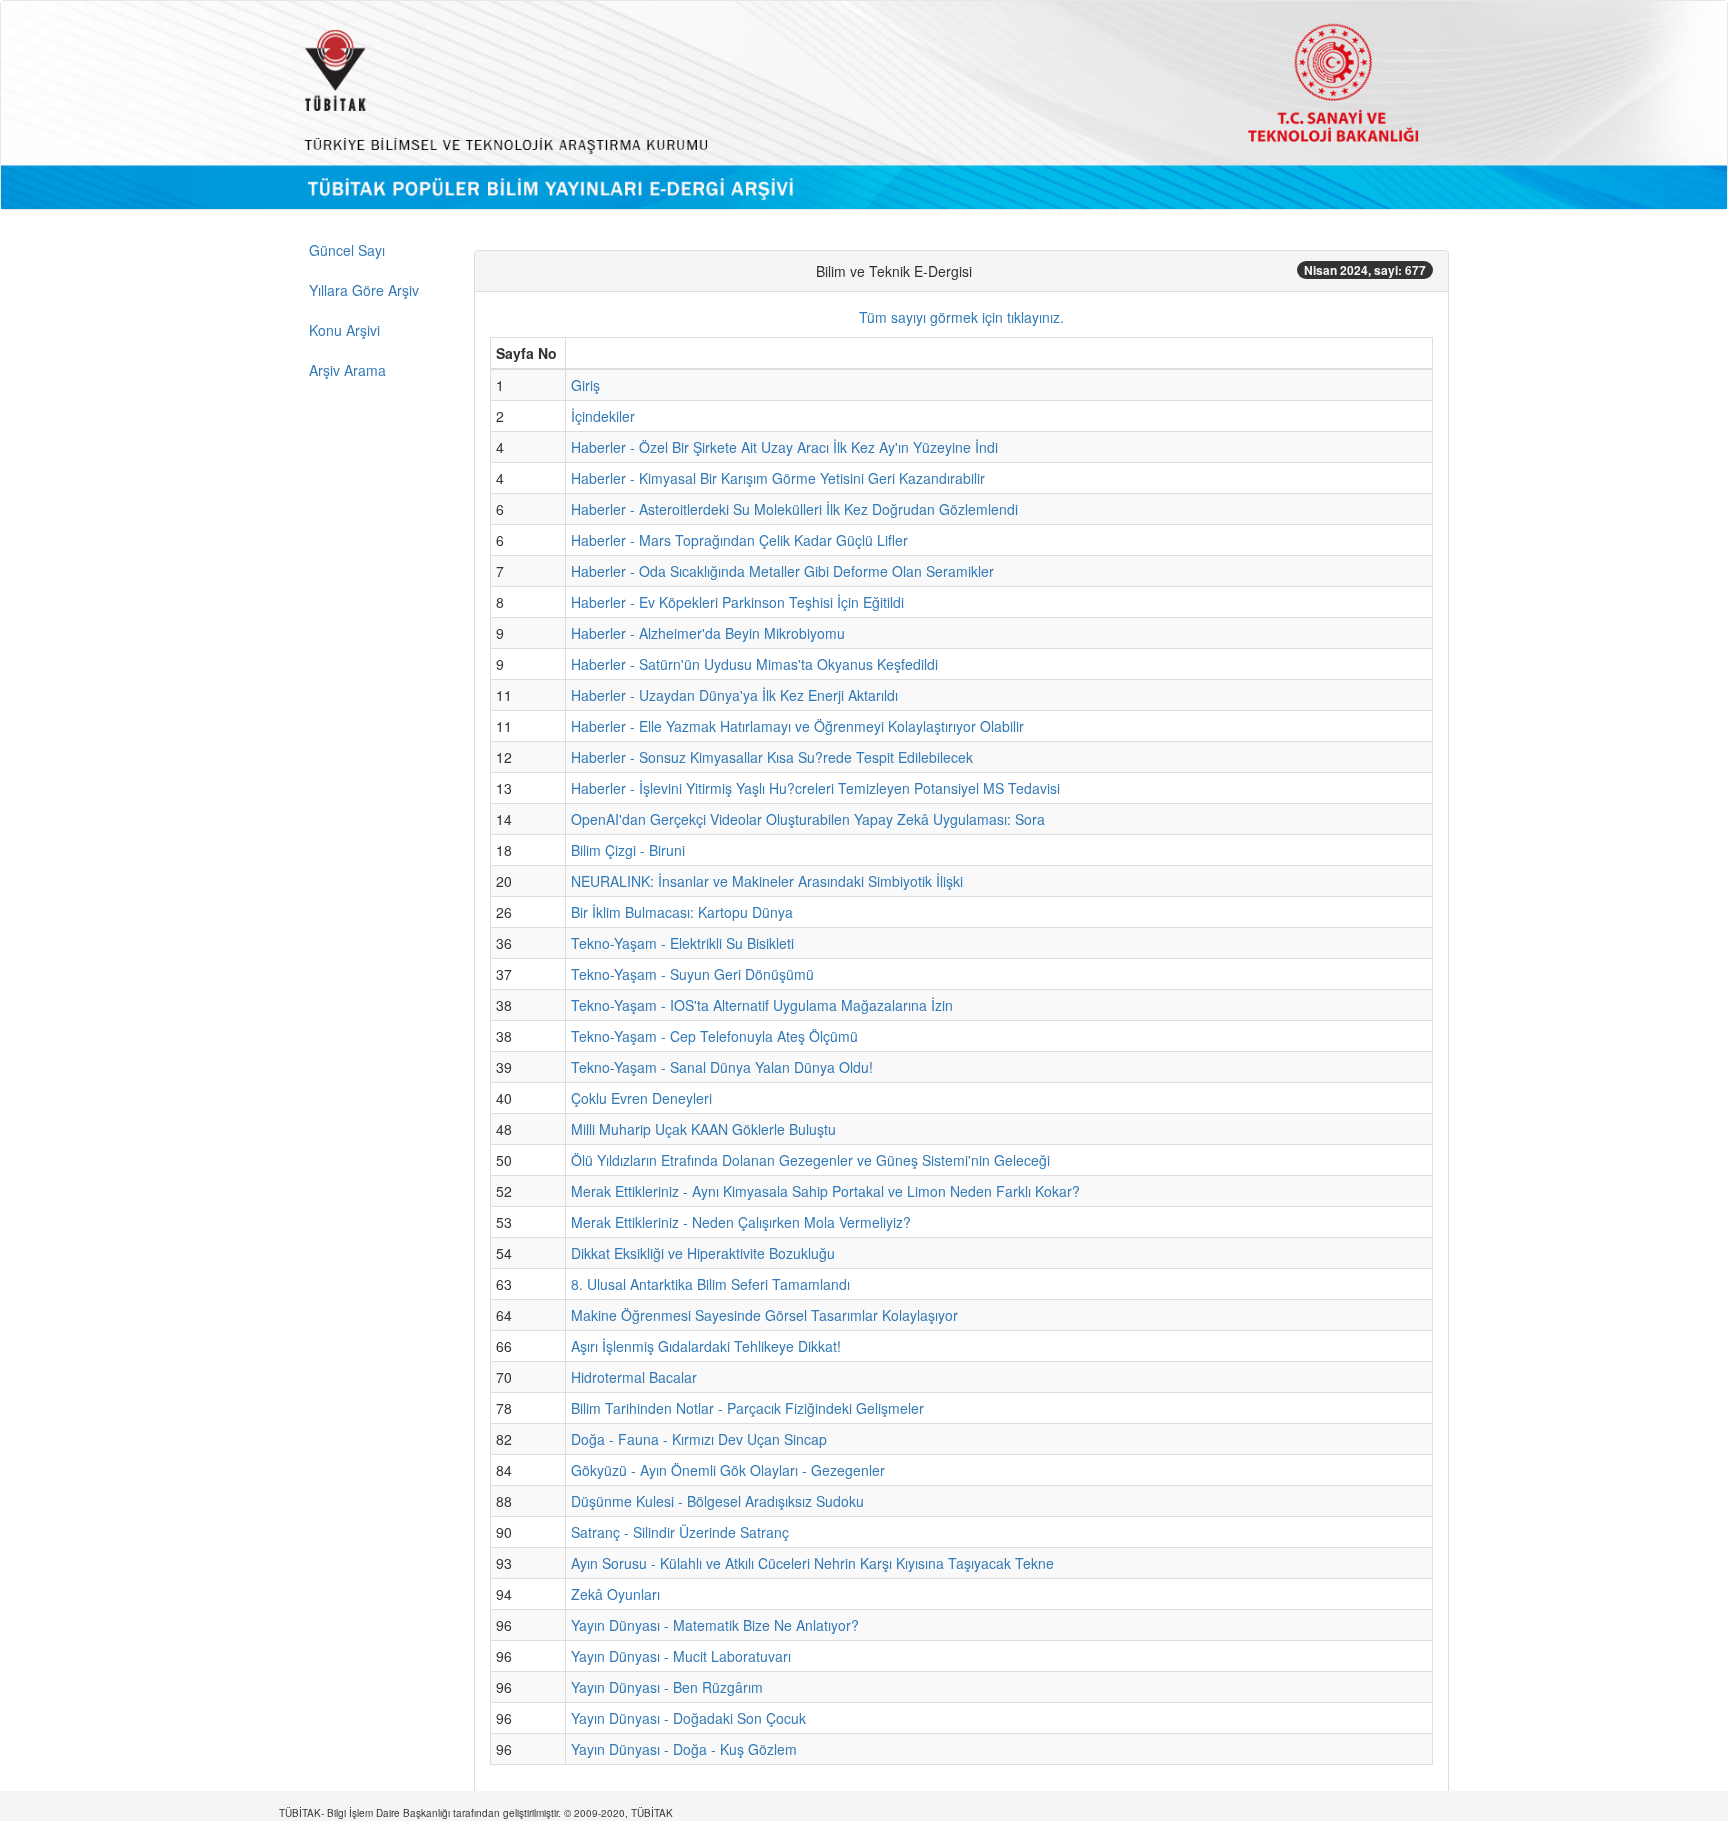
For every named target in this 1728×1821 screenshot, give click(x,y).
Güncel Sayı (347, 250)
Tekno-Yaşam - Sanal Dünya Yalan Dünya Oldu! (722, 1067)
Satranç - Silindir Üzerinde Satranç (680, 1532)
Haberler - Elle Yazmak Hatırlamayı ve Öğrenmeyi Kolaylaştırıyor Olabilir (797, 726)
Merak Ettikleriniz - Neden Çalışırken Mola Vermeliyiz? (741, 1222)
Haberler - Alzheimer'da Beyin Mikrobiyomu (708, 633)
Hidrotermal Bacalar (634, 1377)
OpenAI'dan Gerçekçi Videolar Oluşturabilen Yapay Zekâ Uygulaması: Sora (808, 819)
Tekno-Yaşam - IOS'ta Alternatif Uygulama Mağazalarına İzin (762, 1005)
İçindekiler (603, 416)
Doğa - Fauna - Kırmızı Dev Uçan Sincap (699, 1439)
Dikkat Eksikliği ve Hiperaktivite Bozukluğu (703, 1253)
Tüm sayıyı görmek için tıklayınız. (961, 317)
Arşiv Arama (347, 370)
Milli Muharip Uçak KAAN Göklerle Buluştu (703, 1129)
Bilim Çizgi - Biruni (628, 850)
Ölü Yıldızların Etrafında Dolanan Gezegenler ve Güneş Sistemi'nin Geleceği (810, 1160)
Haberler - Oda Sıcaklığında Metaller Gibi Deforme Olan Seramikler (782, 571)
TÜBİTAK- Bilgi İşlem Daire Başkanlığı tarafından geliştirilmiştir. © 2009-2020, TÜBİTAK (476, 1813)
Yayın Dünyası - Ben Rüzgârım (667, 1687)
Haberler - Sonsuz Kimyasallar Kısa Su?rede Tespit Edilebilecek (772, 757)
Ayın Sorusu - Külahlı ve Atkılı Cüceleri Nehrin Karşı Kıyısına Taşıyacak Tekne (812, 1563)
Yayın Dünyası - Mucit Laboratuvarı (681, 1656)
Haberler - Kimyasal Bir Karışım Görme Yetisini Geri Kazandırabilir (778, 478)
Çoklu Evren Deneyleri (641, 1098)
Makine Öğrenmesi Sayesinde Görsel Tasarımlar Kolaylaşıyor (764, 1315)
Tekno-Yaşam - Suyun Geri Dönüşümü (692, 974)
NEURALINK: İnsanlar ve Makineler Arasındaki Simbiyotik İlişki (767, 881)
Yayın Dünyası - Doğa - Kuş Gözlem (684, 1749)
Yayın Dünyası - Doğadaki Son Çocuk (688, 1718)
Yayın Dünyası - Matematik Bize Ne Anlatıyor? (715, 1625)
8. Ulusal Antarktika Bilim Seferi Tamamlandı (710, 1284)
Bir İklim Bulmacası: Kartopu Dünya (682, 912)
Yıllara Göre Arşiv (364, 290)
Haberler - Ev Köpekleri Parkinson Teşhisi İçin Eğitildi (737, 602)
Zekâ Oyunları (615, 1594)
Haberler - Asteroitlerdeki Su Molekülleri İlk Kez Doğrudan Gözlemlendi (794, 509)
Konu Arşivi (344, 330)
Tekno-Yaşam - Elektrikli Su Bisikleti (682, 943)
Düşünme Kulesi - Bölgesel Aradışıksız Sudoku (717, 1501)
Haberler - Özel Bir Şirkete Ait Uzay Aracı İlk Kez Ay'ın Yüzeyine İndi (784, 447)
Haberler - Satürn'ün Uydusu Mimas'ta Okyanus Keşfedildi (754, 664)
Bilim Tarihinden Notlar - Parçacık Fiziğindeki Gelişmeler (747, 1408)
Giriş (585, 385)
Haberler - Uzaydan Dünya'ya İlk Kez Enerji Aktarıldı (734, 695)
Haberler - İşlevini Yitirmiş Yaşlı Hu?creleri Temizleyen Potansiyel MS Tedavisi (815, 788)
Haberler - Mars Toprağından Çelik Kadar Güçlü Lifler (739, 540)
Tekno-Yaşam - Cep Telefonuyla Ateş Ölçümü (714, 1036)
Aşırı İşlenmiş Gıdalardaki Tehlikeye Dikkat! (706, 1346)
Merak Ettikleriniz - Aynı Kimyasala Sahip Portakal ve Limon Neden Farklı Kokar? (825, 1191)
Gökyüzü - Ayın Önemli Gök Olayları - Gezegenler (728, 1470)
